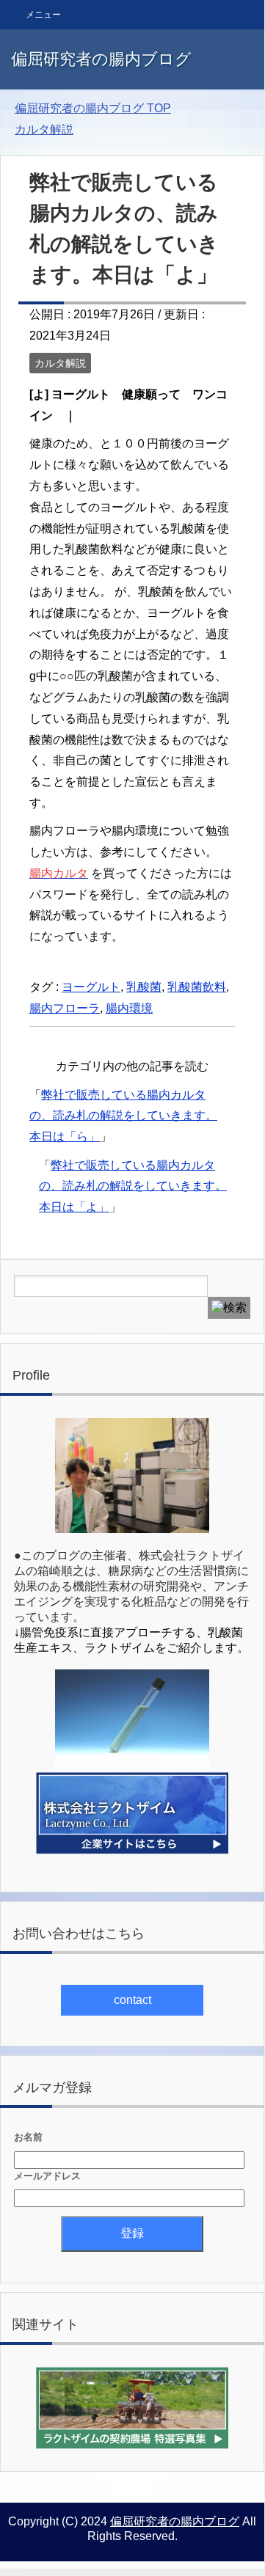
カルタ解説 (60, 363)
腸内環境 (129, 1008)
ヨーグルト (91, 987)
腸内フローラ (65, 1008)
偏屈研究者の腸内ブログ (101, 59)
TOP (93, 108)
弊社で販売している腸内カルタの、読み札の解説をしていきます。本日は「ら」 (123, 1116)
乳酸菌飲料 (197, 987)
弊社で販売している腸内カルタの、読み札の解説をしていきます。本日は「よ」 (133, 1186)
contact (132, 2000)
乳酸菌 (144, 987)
